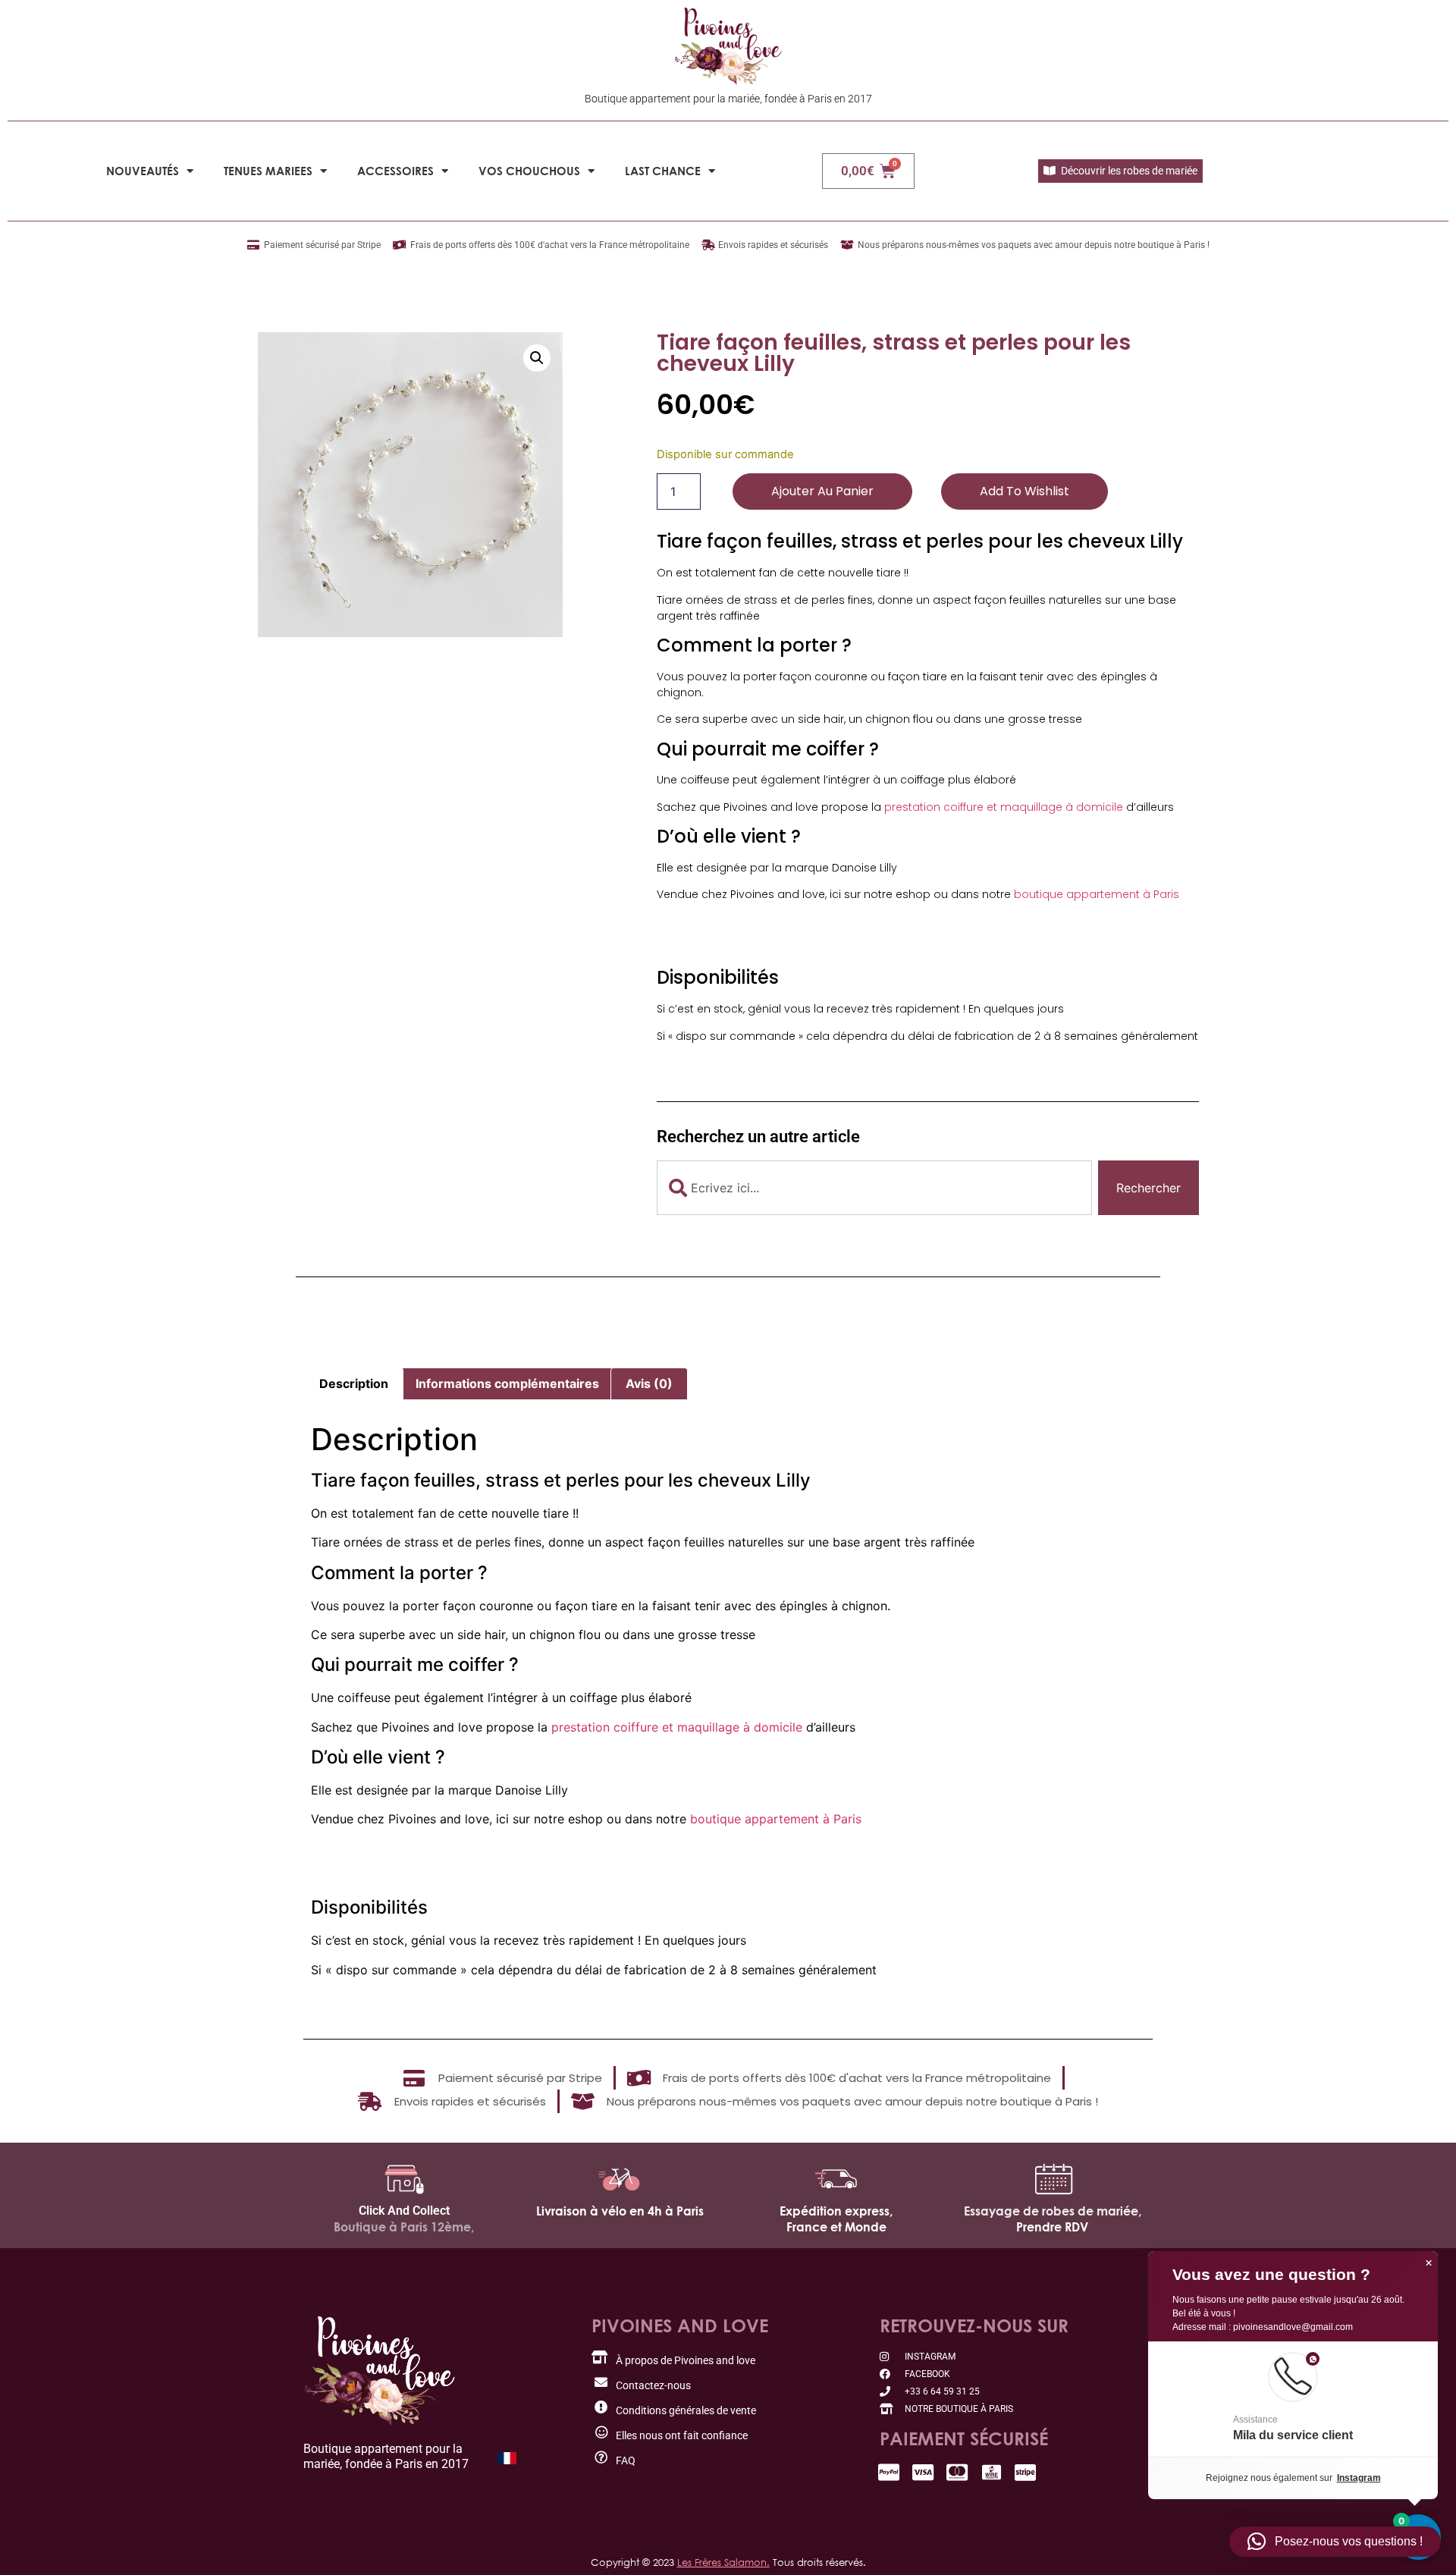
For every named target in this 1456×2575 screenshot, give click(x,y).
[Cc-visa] (923, 2472)
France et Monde (836, 2227)
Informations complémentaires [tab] (507, 1383)
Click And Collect (404, 2211)
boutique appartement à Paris (1097, 894)
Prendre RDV (1052, 2227)
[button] (537, 358)
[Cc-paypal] (889, 2472)
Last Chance (663, 171)
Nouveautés (143, 171)
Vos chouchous (529, 171)
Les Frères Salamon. (723, 2562)
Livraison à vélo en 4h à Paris (620, 2211)
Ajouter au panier (822, 491)
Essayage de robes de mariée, (1053, 2211)
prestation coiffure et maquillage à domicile (1004, 807)
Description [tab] (354, 1383)
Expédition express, (836, 2211)
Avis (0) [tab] (649, 1383)
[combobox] (874, 1188)
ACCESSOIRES (395, 171)
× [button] (1429, 2263)
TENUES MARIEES (268, 171)
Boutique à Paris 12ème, (404, 2227)
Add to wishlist (1025, 491)
